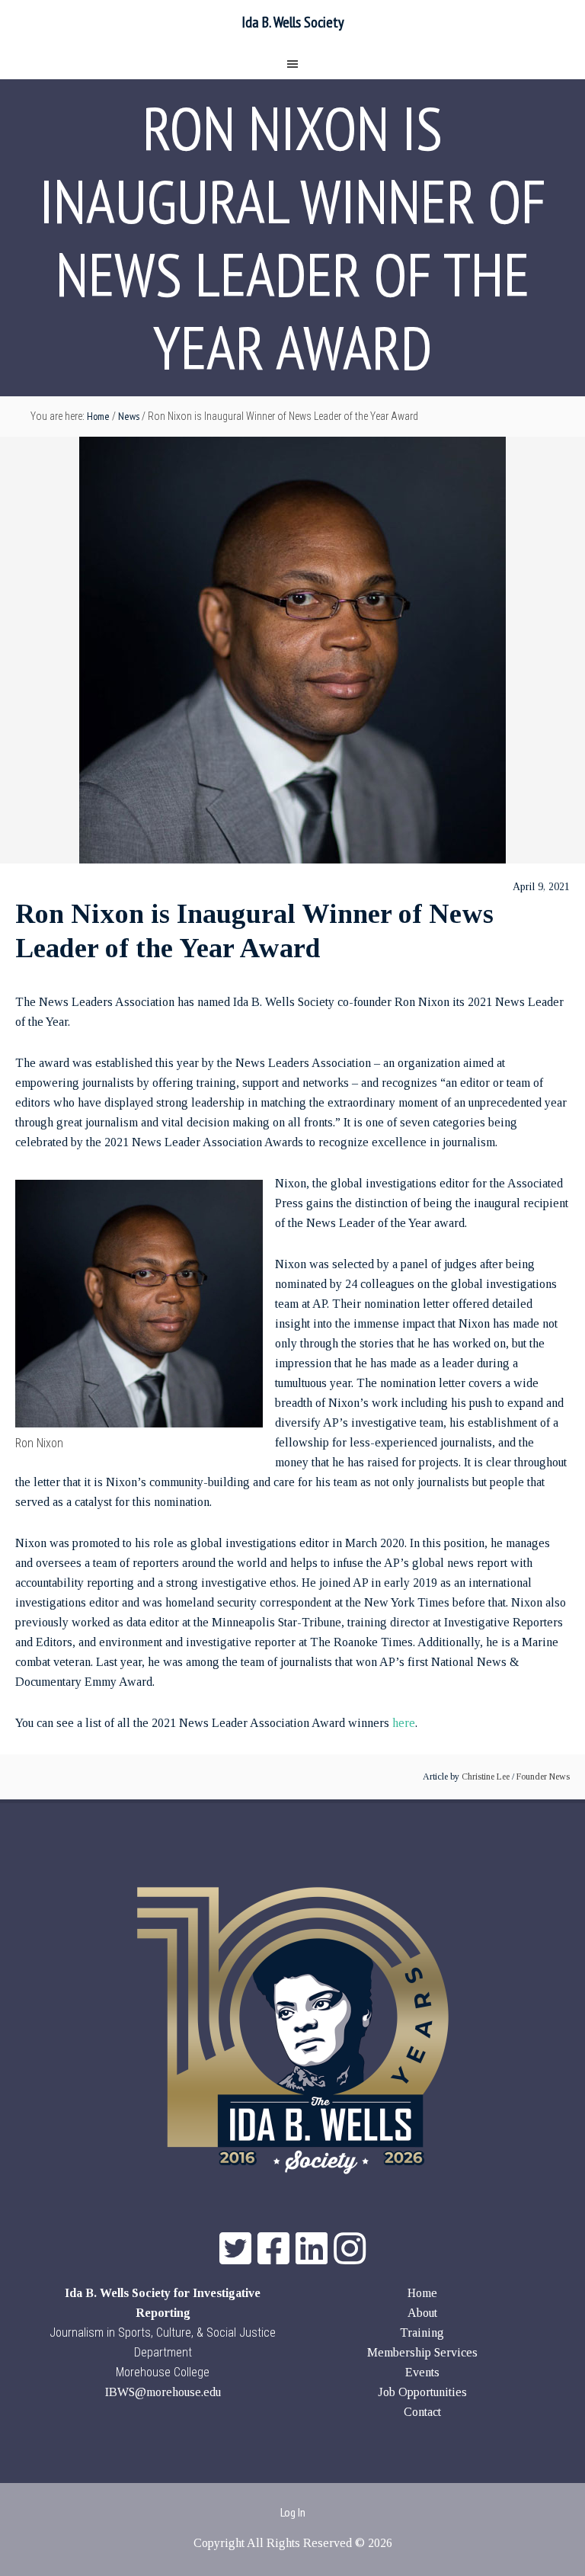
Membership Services (422, 2352)
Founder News (543, 1777)
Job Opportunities (422, 2392)
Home (422, 2293)
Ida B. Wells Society (293, 22)
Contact (422, 2412)
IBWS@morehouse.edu (163, 2392)
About (422, 2313)
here (404, 1723)
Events (422, 2372)
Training (422, 2332)
